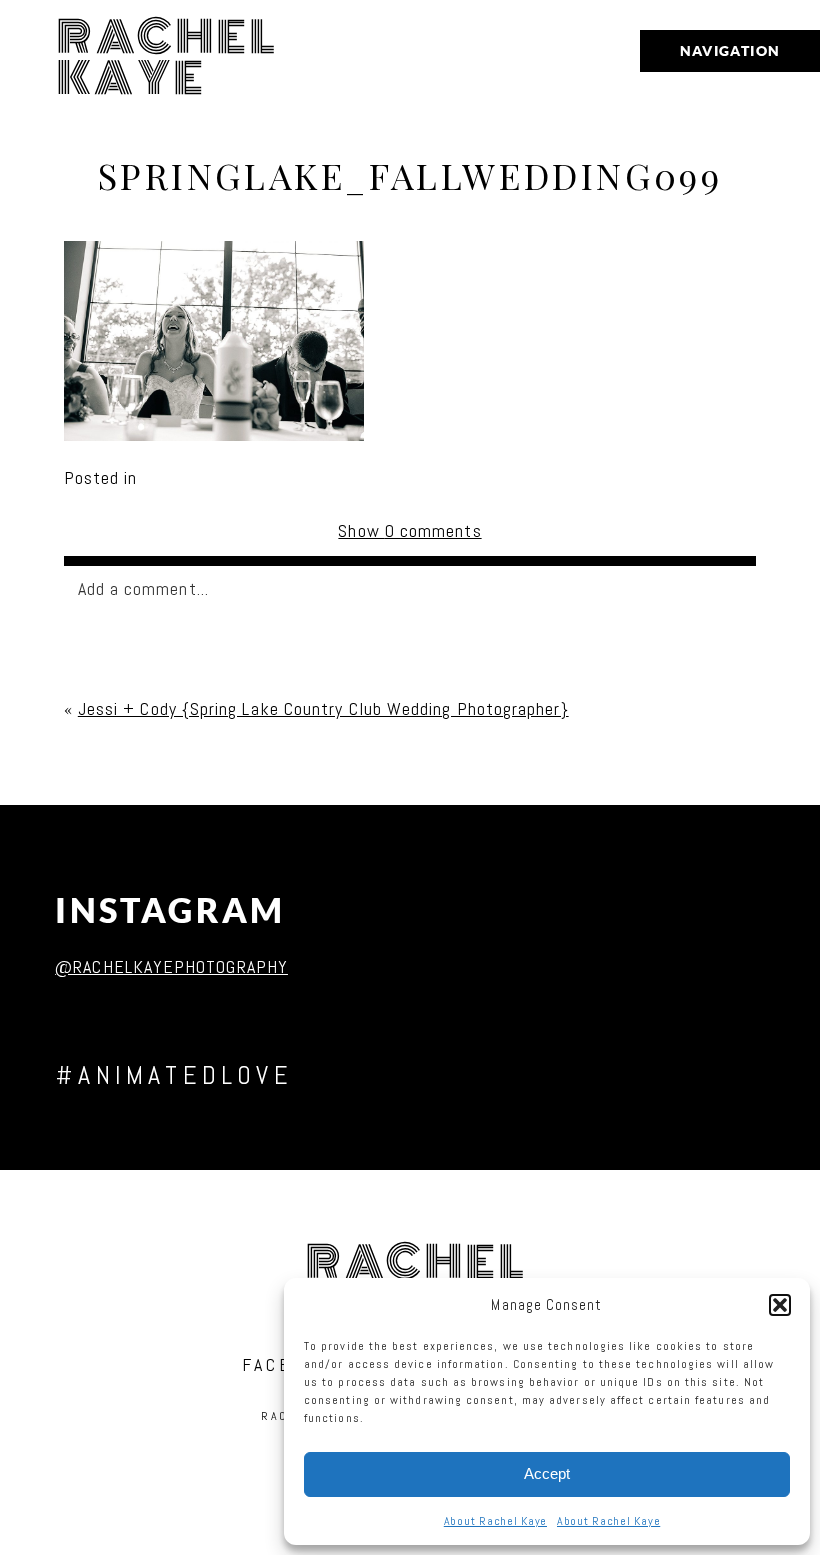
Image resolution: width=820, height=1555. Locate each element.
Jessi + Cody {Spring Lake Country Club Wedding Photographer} (323, 708)
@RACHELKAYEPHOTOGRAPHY (171, 966)
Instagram (170, 910)
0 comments (409, 530)
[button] (780, 1305)
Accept (547, 1473)
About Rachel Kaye (495, 1521)
